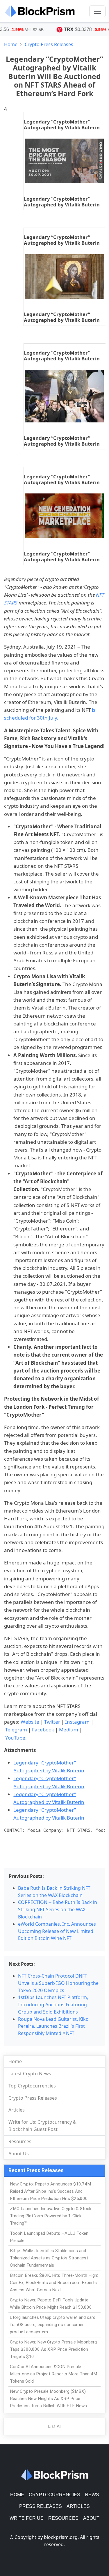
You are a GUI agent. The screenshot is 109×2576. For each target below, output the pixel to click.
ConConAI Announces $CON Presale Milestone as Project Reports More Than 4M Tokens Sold (53, 2374)
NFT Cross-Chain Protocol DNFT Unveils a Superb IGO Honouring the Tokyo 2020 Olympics (58, 1983)
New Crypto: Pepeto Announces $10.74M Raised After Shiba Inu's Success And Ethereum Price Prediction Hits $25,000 (50, 2191)
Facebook (43, 1730)
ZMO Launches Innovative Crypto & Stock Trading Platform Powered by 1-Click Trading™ (51, 2216)
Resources (20, 2141)
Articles (17, 2110)
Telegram (16, 1730)
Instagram (77, 1722)
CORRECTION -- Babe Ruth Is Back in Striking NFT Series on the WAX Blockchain (58, 1909)
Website (30, 1722)
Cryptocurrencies (54, 2495)
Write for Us (27, 2518)
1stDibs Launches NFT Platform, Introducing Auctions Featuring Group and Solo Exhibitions (53, 2005)
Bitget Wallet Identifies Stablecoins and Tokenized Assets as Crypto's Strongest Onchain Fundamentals (49, 2258)
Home (11, 44)
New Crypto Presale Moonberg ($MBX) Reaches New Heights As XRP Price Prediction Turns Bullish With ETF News (48, 2399)
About (91, 2518)
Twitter (52, 1722)
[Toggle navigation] (97, 11)
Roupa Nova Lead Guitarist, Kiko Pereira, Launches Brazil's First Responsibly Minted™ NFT (53, 2026)
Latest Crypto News (30, 2074)
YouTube (15, 1738)
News (92, 2495)
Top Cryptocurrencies (32, 2086)
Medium (69, 1730)
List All (55, 2426)
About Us (19, 2154)
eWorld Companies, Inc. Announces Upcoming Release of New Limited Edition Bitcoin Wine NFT (57, 1931)
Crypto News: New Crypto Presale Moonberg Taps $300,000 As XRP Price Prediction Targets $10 (53, 2349)
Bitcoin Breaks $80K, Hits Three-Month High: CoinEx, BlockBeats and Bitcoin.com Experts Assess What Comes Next (54, 2283)
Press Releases (41, 2506)
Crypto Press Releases (49, 44)
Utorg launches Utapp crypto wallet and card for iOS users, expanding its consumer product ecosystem (53, 2325)
